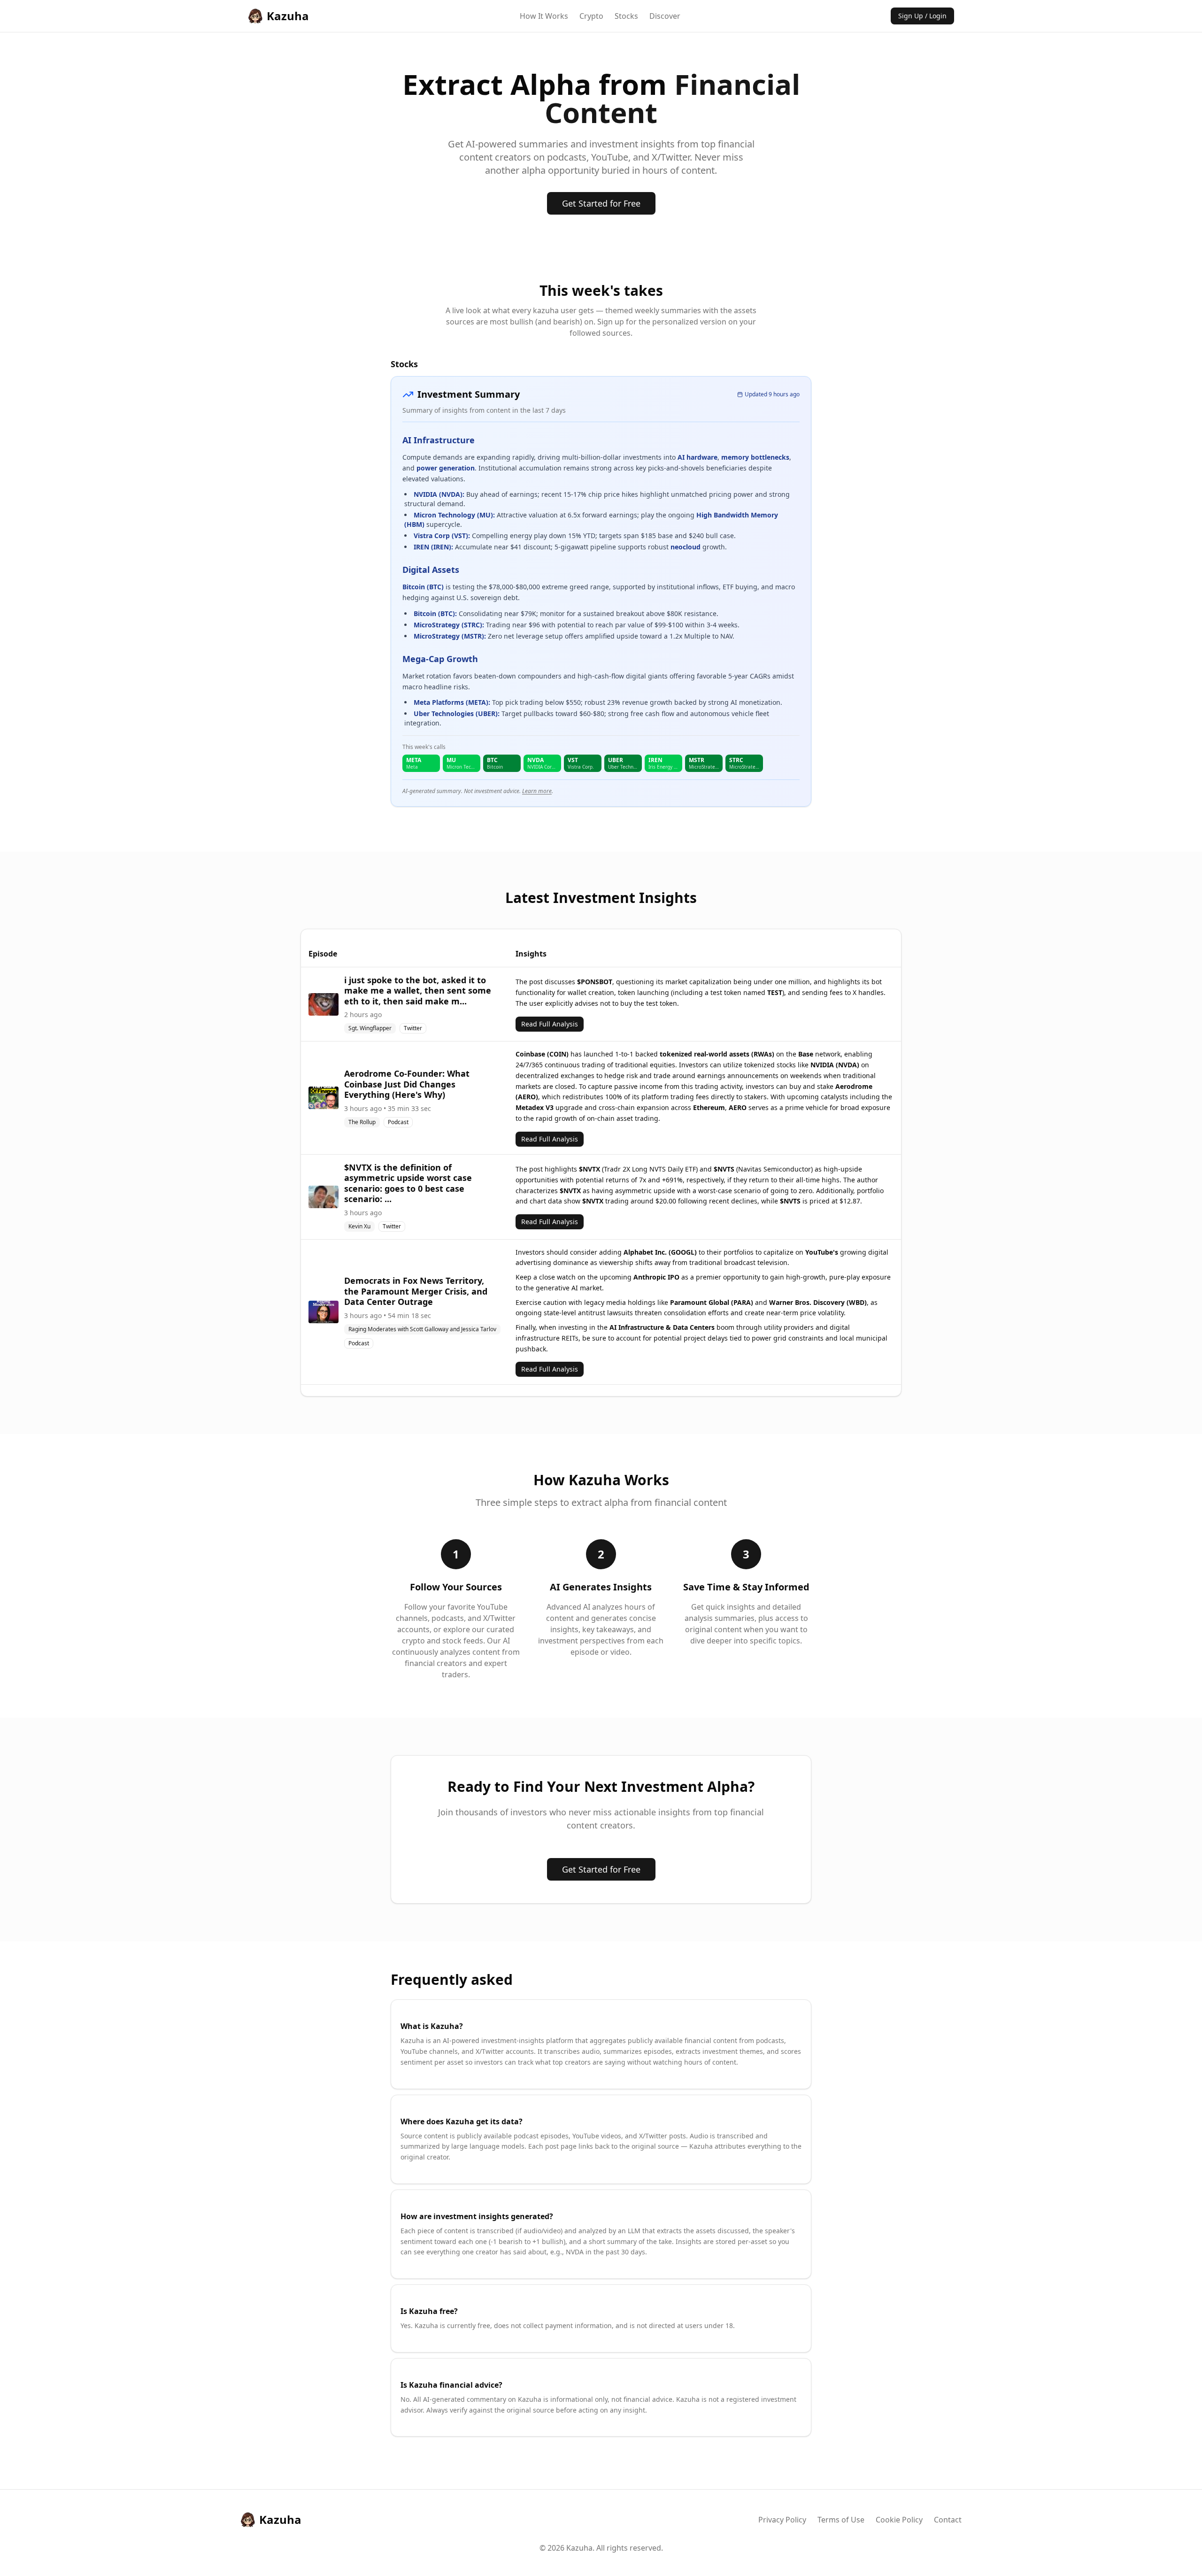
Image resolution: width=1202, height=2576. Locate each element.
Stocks (626, 16)
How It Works (544, 16)
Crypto (591, 16)
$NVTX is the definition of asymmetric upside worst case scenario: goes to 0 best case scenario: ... (408, 1183)
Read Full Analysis (550, 1024)
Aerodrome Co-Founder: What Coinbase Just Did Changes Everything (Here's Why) (407, 1084)
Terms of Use (841, 2520)
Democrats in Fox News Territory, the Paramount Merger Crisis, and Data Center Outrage (416, 1291)
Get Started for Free (601, 203)
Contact (948, 2520)
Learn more (537, 791)
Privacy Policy (782, 2520)
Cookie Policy (899, 2520)
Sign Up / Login (922, 16)
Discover (665, 16)
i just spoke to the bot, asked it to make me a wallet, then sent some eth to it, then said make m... (418, 991)
